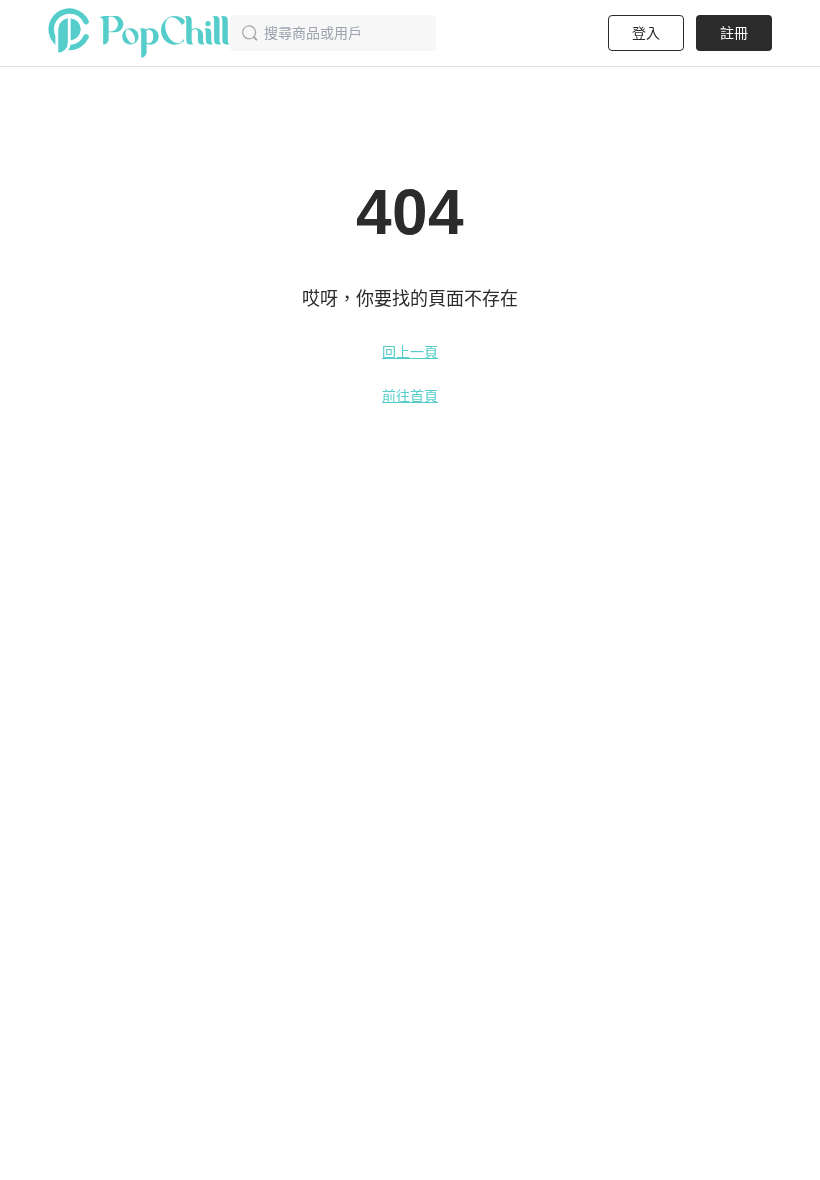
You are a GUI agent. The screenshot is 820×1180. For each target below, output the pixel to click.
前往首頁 (410, 396)
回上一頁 (410, 352)
